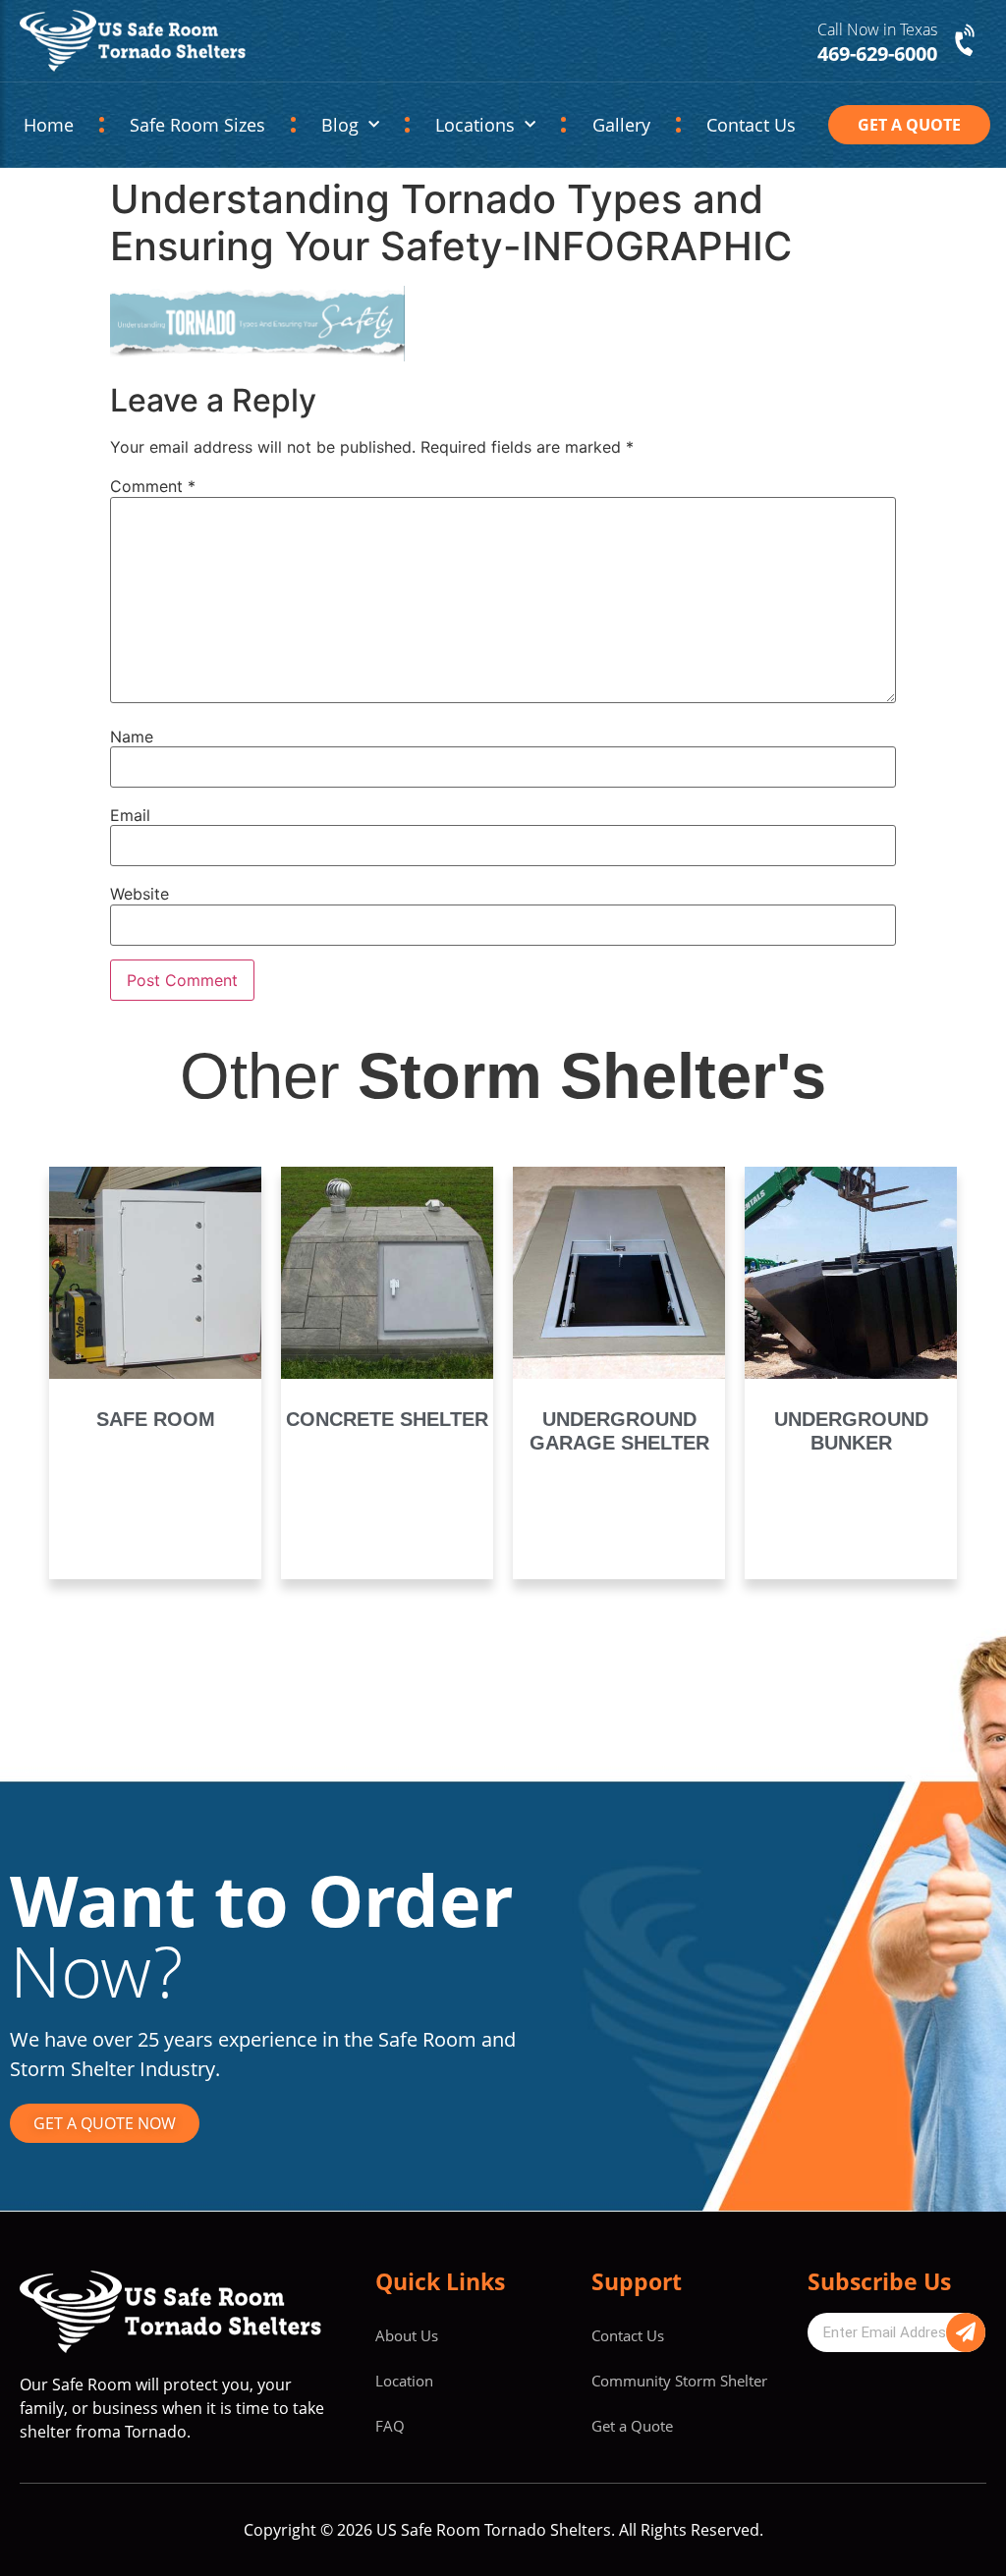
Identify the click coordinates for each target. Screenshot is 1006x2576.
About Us (407, 2335)
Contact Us (751, 125)
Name (132, 737)
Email (130, 815)
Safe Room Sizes (197, 125)
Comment (153, 486)
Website (140, 894)
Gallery (621, 125)
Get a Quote (632, 2426)
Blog (340, 125)
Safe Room (156, 1419)
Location (404, 2381)
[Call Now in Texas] (967, 41)
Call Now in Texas (877, 29)
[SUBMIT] (966, 2332)
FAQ (390, 2426)
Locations (475, 125)
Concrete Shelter (387, 1419)
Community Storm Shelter (679, 2381)
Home (49, 125)
